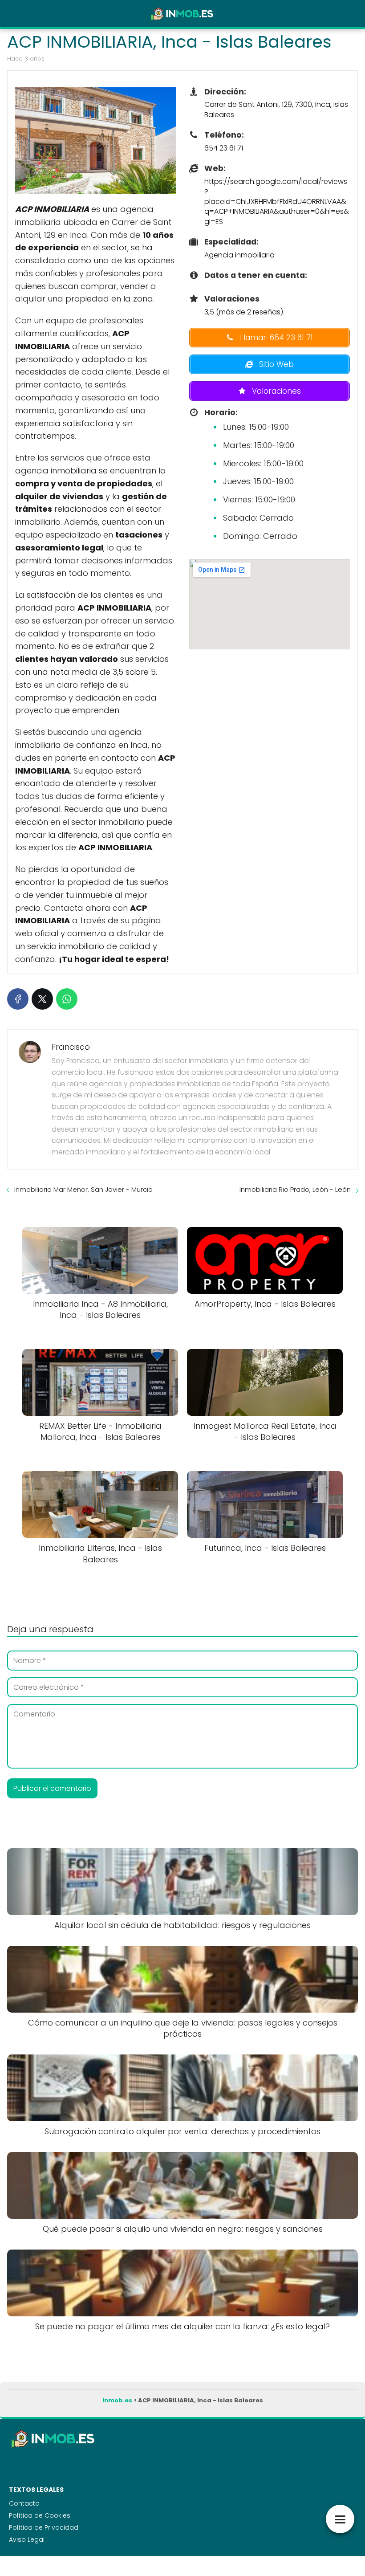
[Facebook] (18, 999)
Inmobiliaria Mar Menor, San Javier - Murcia (83, 1189)
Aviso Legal (27, 2539)
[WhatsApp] (67, 999)
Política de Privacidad (44, 2527)
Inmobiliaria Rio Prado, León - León (295, 1189)
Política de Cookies (40, 2515)
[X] (42, 999)
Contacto (24, 2503)
